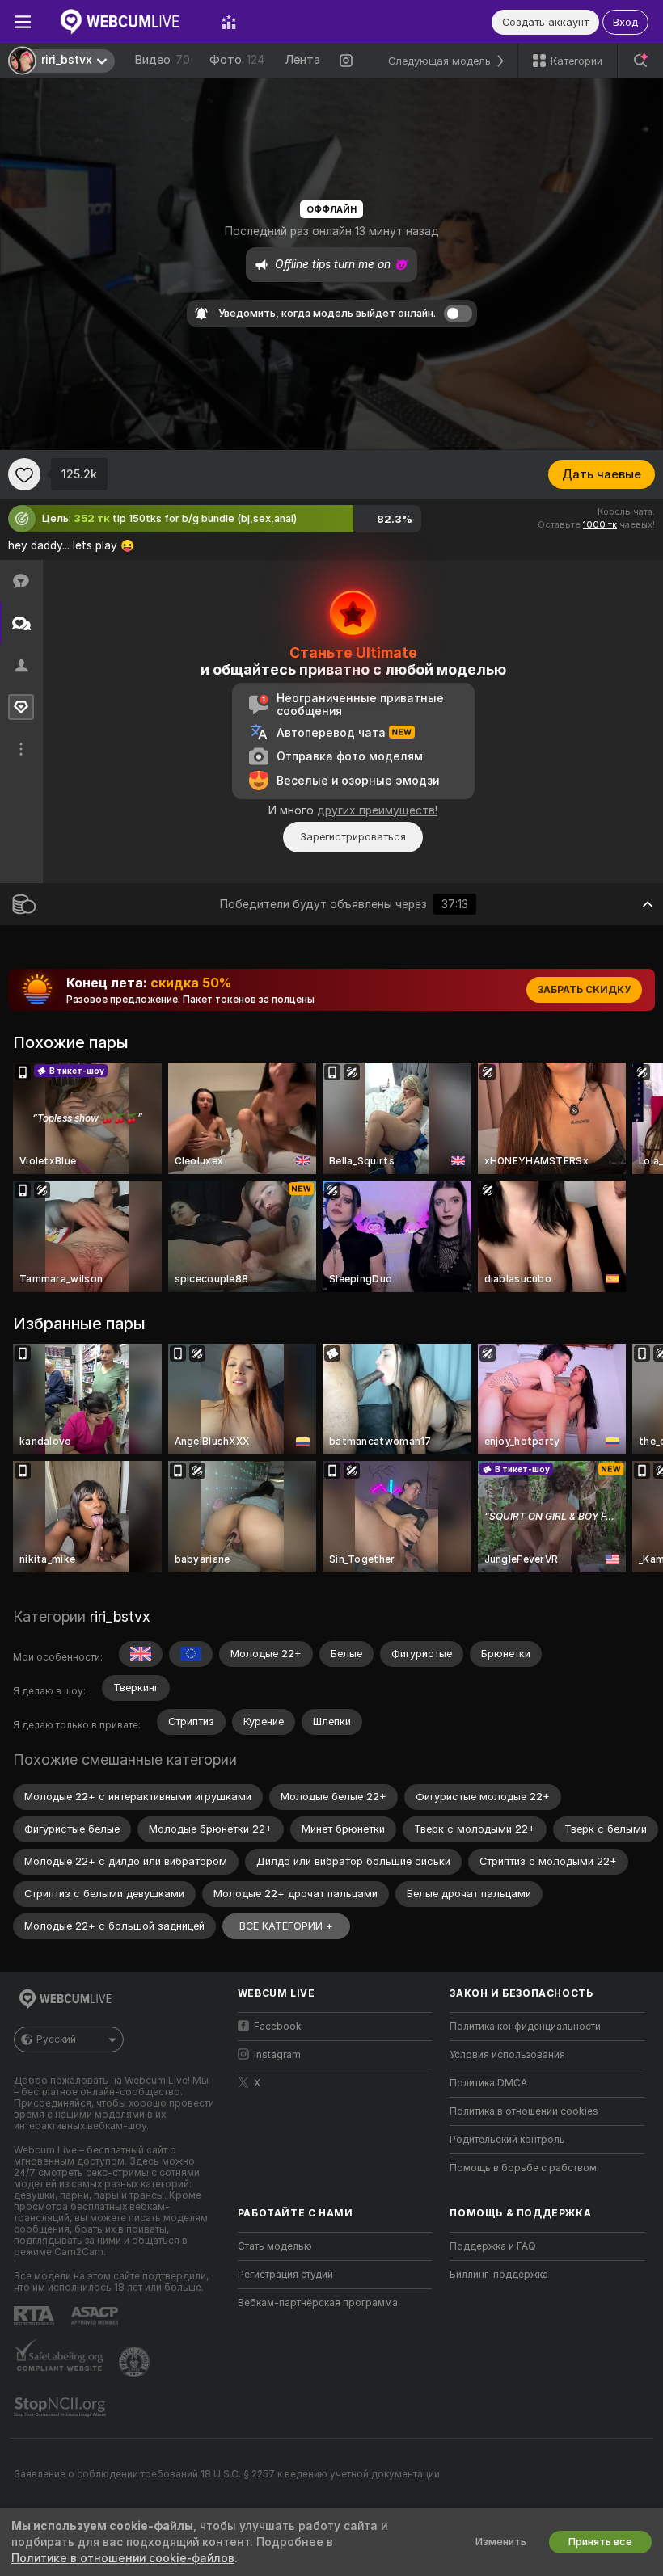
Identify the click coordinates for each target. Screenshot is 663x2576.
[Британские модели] (141, 1654)
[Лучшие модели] (229, 22)
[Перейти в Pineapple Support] (136, 2362)
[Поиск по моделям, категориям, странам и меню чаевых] (640, 61)
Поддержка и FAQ (493, 2246)
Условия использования (507, 2055)
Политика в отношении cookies (524, 2111)
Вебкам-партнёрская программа (318, 2303)
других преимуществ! (377, 810)
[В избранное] (24, 474)
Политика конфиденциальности (525, 2027)
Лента (302, 60)
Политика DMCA (488, 2083)
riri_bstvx (120, 1616)
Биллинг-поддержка (499, 2275)
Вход (625, 22)
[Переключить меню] (23, 22)
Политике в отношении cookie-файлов (123, 2558)
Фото (237, 60)
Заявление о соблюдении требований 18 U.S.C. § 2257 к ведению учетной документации (227, 2474)
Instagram (277, 2055)
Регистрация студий (285, 2275)
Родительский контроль (507, 2140)
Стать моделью (275, 2246)
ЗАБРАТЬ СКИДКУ (584, 990)
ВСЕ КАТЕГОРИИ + (286, 1926)
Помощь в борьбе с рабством (523, 2168)
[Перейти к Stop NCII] (61, 2407)
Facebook (278, 2027)
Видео (162, 60)
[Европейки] (191, 1654)
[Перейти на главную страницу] (126, 22)
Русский (56, 2039)
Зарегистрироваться (353, 837)
